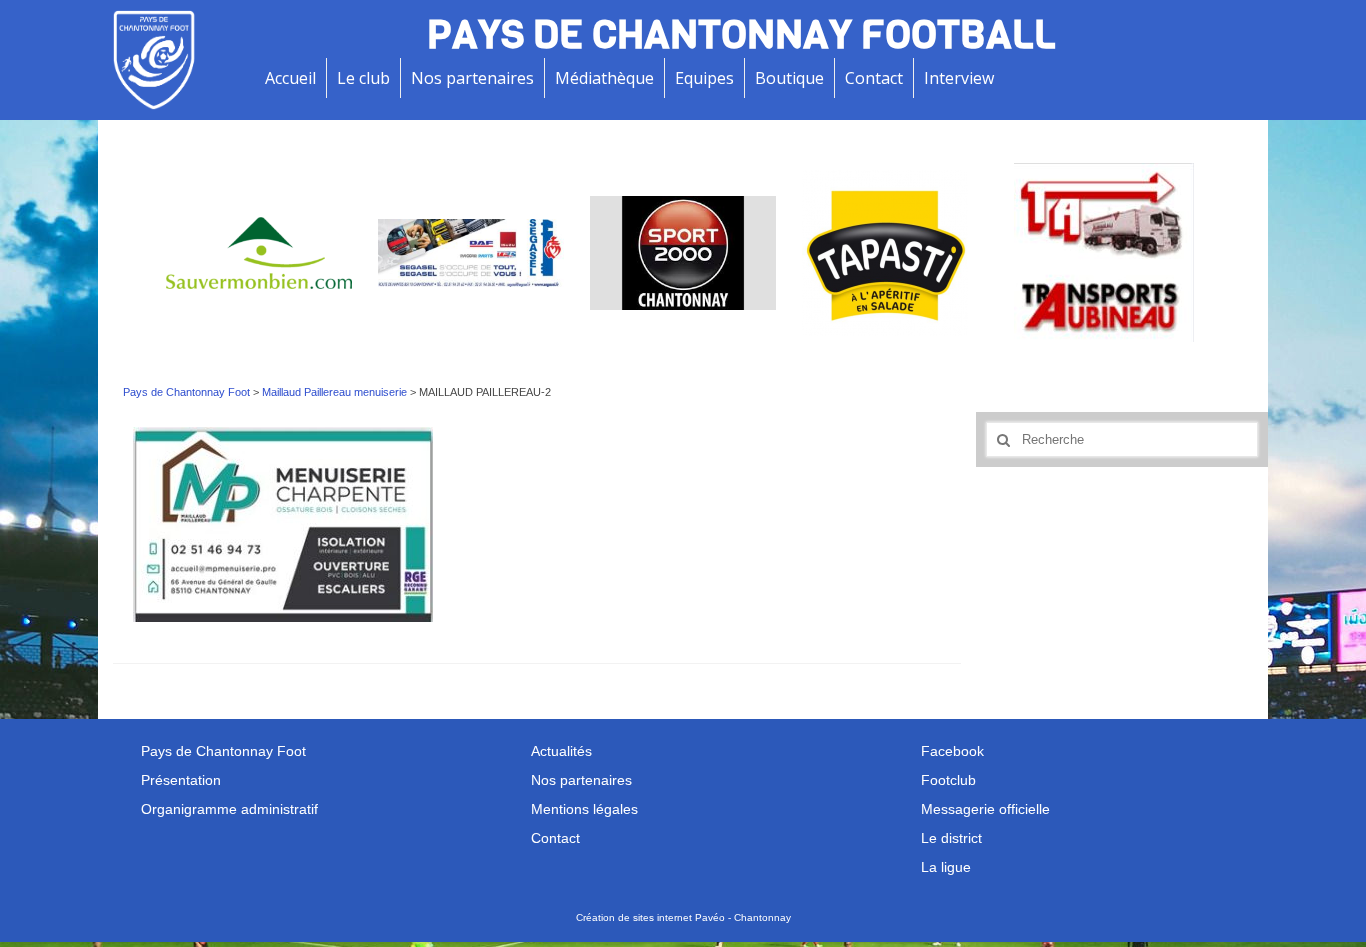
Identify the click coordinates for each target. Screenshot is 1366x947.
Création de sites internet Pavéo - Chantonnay (683, 917)
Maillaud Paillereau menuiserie (334, 392)
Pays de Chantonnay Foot (186, 392)
